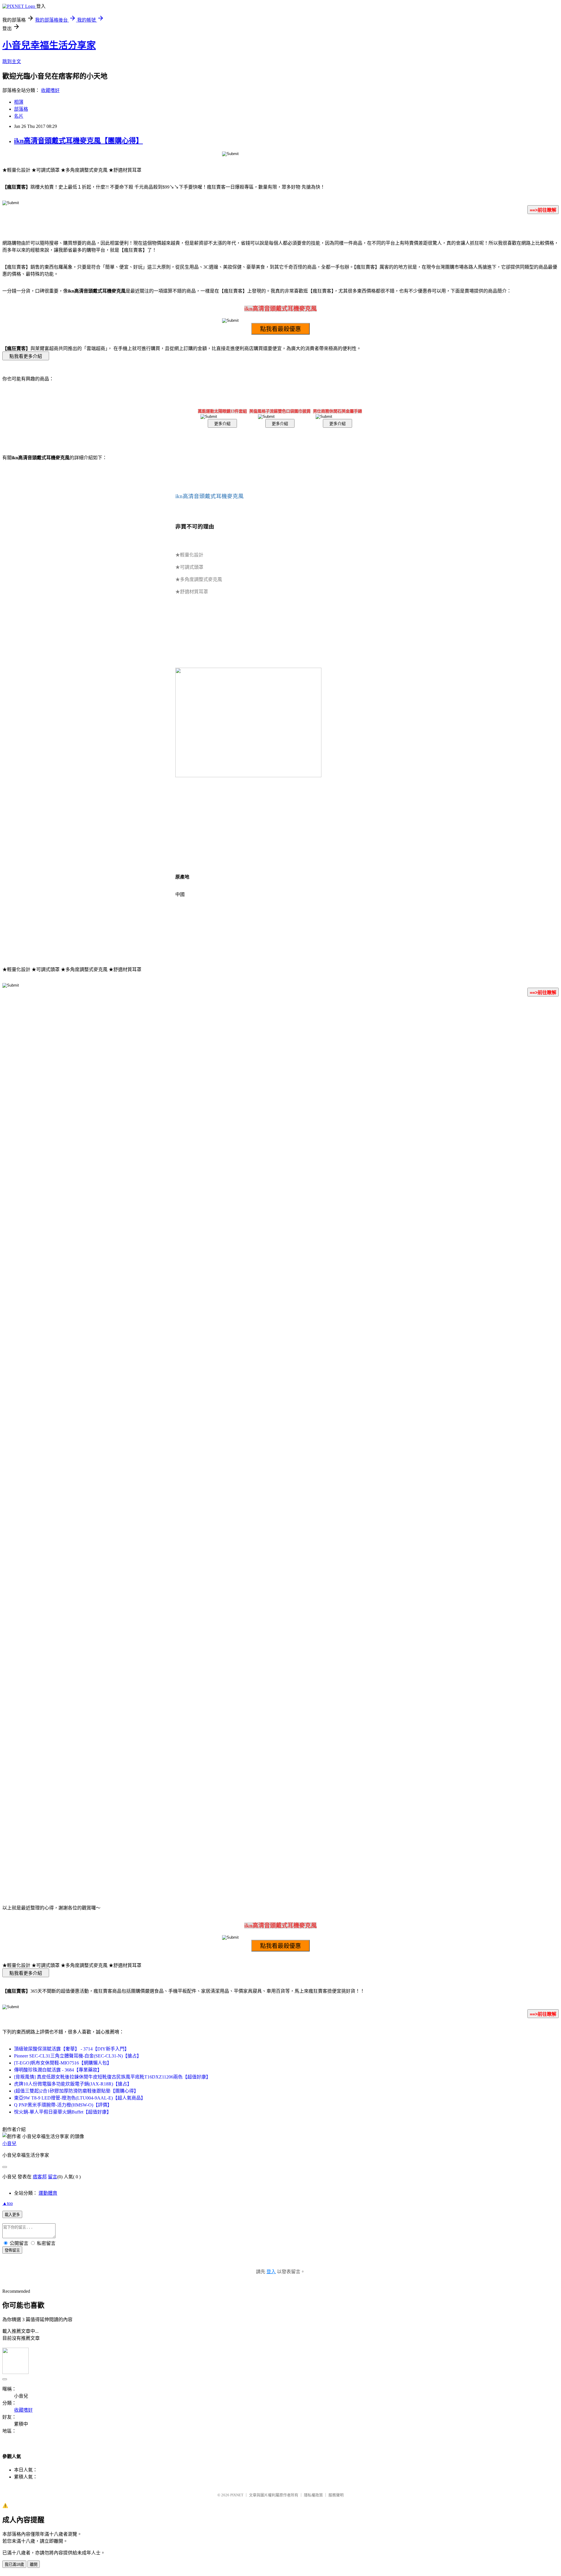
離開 (34, 2564)
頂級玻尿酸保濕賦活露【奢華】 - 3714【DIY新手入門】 (72, 2049)
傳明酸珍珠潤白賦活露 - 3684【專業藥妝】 (58, 2070)
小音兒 (9, 2143)
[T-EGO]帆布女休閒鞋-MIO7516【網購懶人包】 (63, 2063)
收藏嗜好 (50, 90)
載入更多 (12, 2215)
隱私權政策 (313, 2495)
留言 (53, 2177)
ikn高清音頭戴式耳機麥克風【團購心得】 (78, 141)
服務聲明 (336, 2495)
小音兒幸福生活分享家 (49, 45)
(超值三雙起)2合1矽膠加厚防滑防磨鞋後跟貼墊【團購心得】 (76, 2091)
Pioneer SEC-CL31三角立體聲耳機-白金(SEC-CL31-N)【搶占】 (78, 2056)
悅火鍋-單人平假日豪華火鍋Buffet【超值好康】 (63, 2112)
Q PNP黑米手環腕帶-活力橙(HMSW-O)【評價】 (63, 2105)
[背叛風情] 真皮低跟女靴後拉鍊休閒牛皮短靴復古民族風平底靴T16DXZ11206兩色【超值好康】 (112, 2077)
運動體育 (48, 2193)
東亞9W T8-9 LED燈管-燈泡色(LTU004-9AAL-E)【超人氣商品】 (80, 2098)
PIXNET (237, 2495)
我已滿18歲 (14, 2564)
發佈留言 (12, 2250)
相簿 (19, 102)
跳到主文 (12, 61)
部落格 (21, 109)
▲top (8, 2203)
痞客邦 (40, 2177)
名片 (19, 116)
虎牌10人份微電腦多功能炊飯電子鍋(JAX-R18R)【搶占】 (73, 2084)
